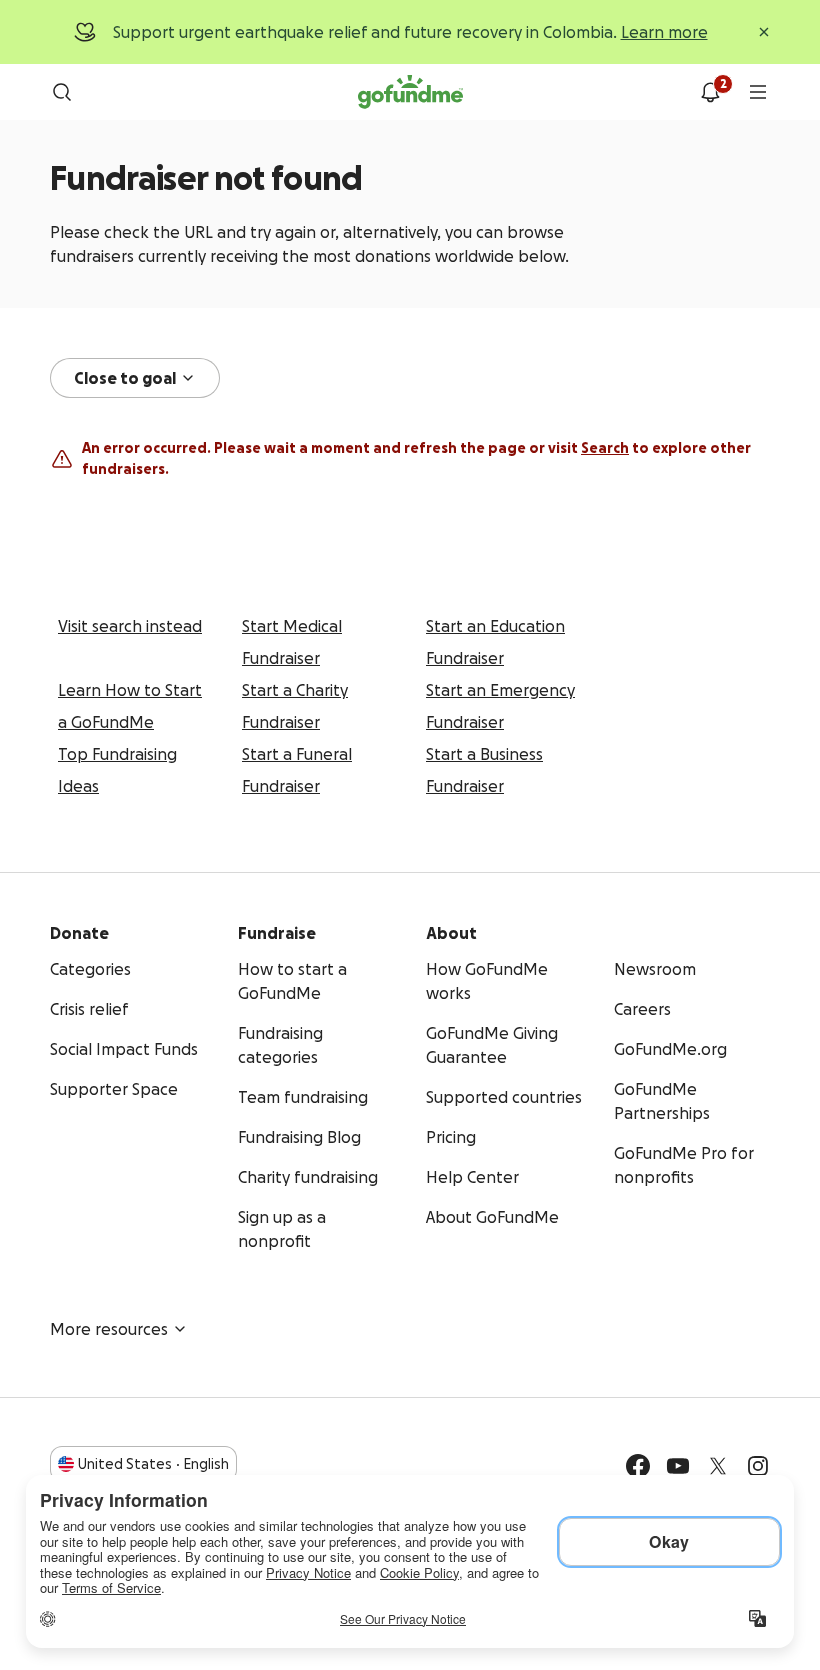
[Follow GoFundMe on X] (718, 1466)
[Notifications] (710, 92)
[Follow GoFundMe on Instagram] (758, 1466)
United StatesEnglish (153, 1464)
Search (605, 448)
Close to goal (125, 378)
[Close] (764, 32)
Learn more (664, 32)
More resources (109, 1329)
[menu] (758, 92)
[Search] (62, 92)
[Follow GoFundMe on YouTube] (678, 1466)
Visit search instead (130, 626)
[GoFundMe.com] (410, 92)
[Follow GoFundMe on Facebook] (638, 1466)
